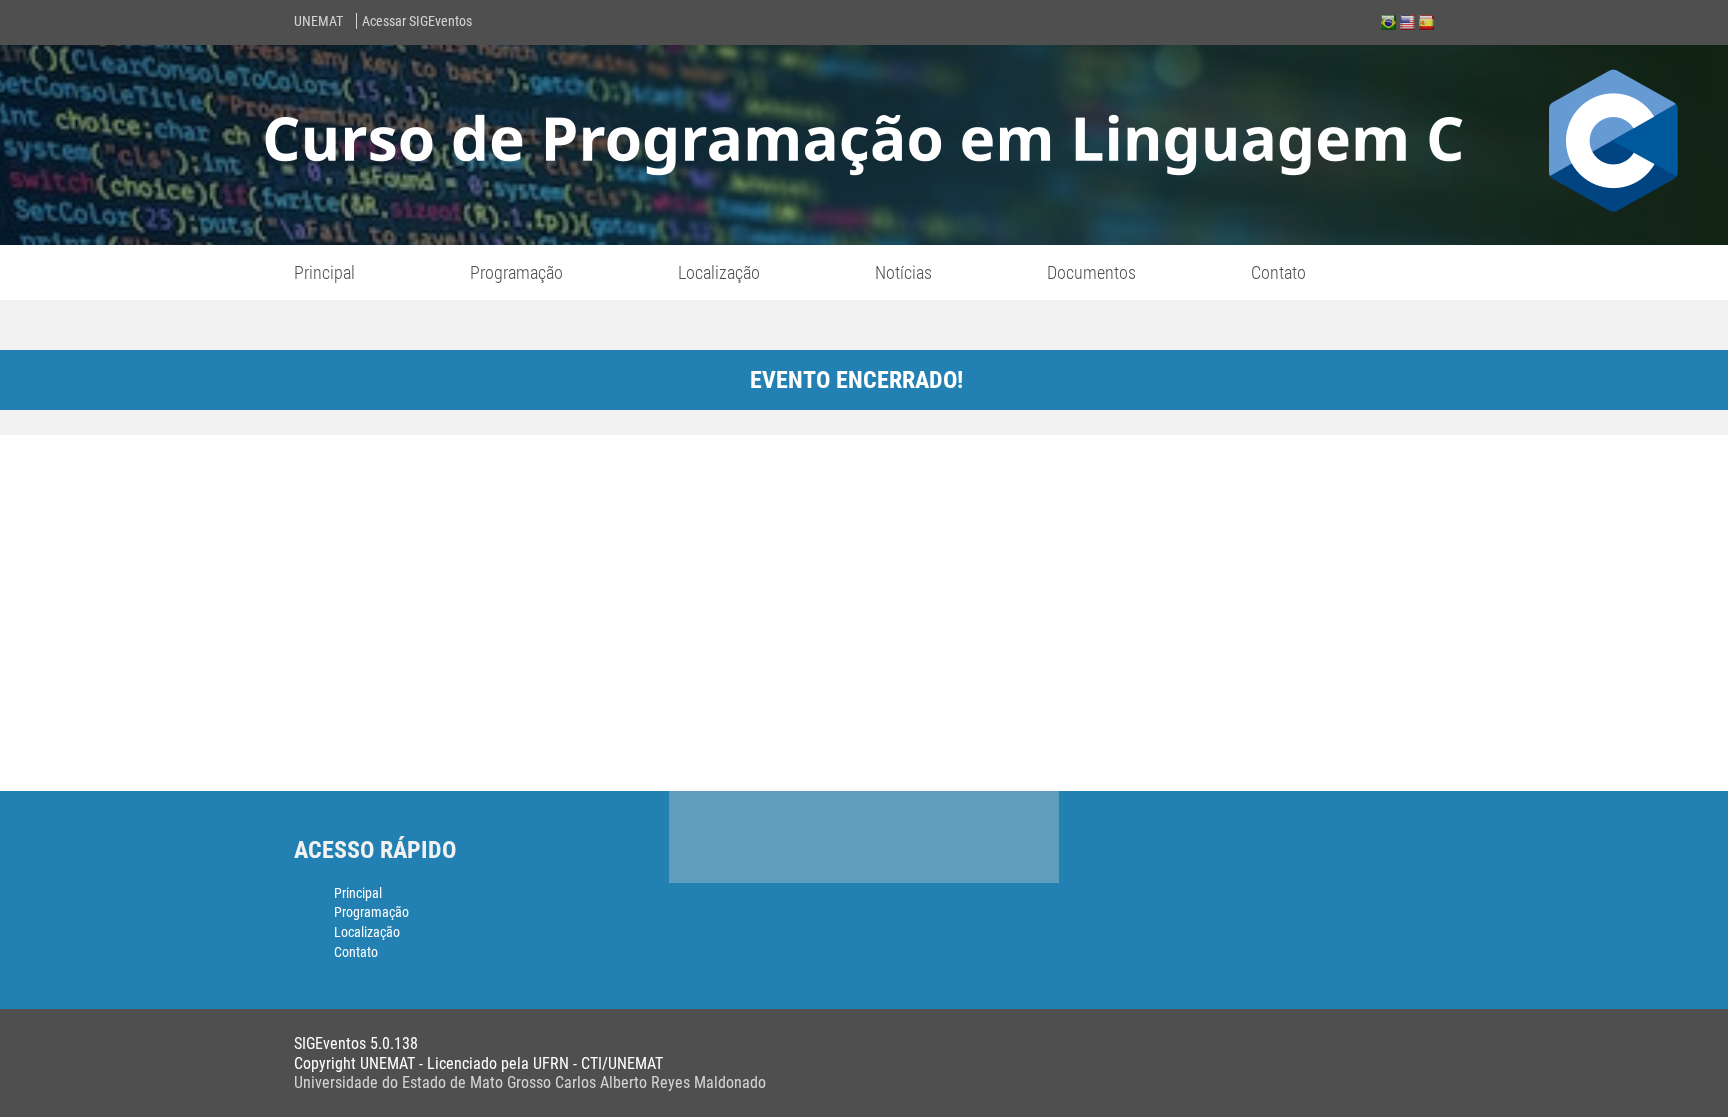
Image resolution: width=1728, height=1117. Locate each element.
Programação (516, 272)
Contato (1278, 272)
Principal (324, 272)
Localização (719, 272)
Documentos (1091, 272)
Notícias (903, 272)
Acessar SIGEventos (417, 21)
